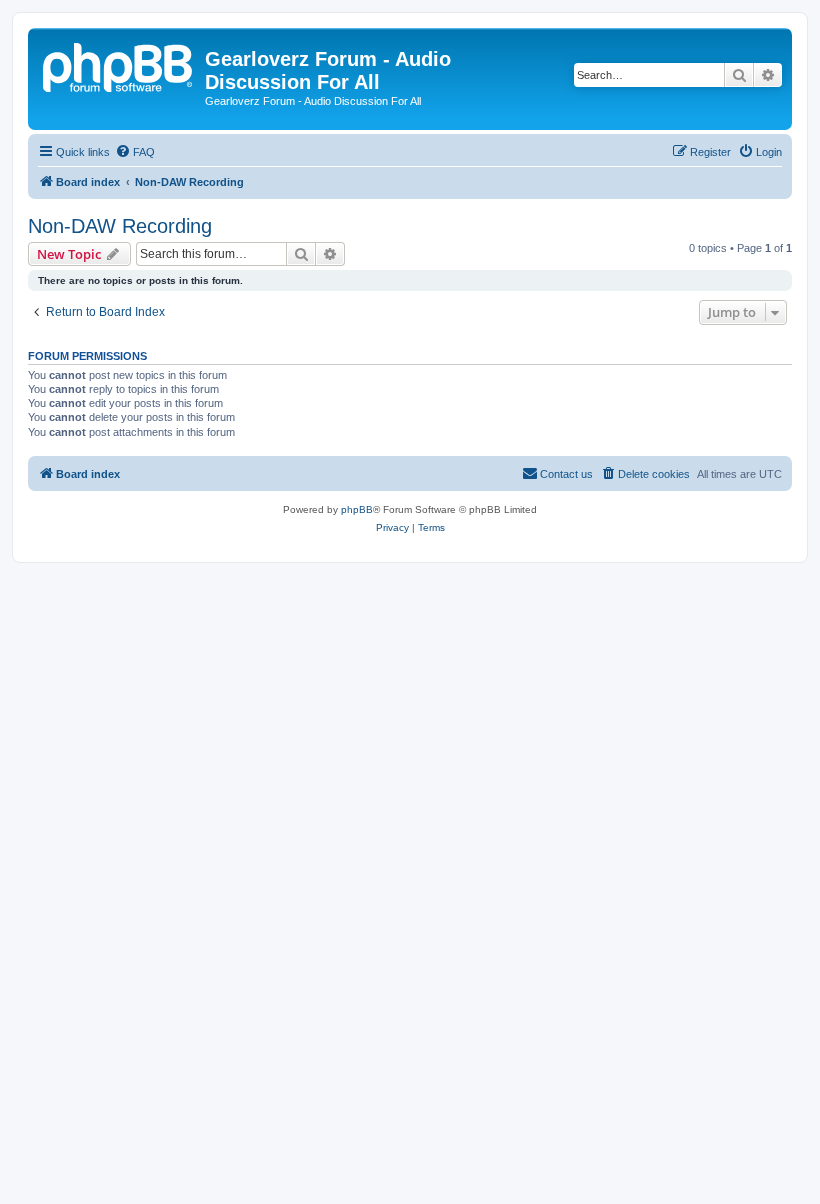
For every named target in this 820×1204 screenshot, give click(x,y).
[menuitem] (135, 152)
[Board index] (119, 65)
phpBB (357, 509)
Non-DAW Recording (120, 226)
